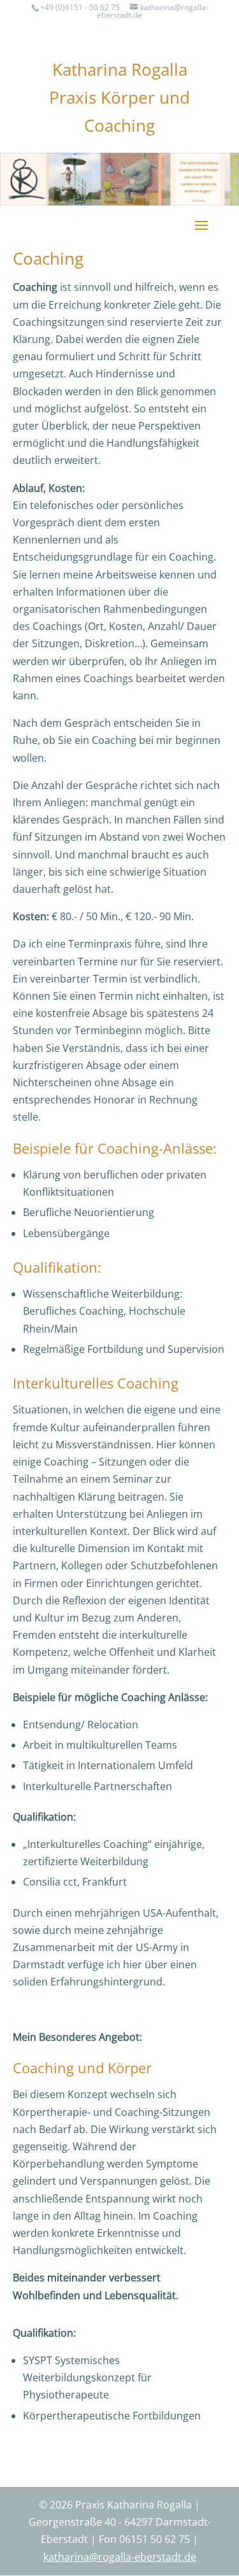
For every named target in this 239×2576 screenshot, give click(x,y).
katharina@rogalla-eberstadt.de (153, 11)
